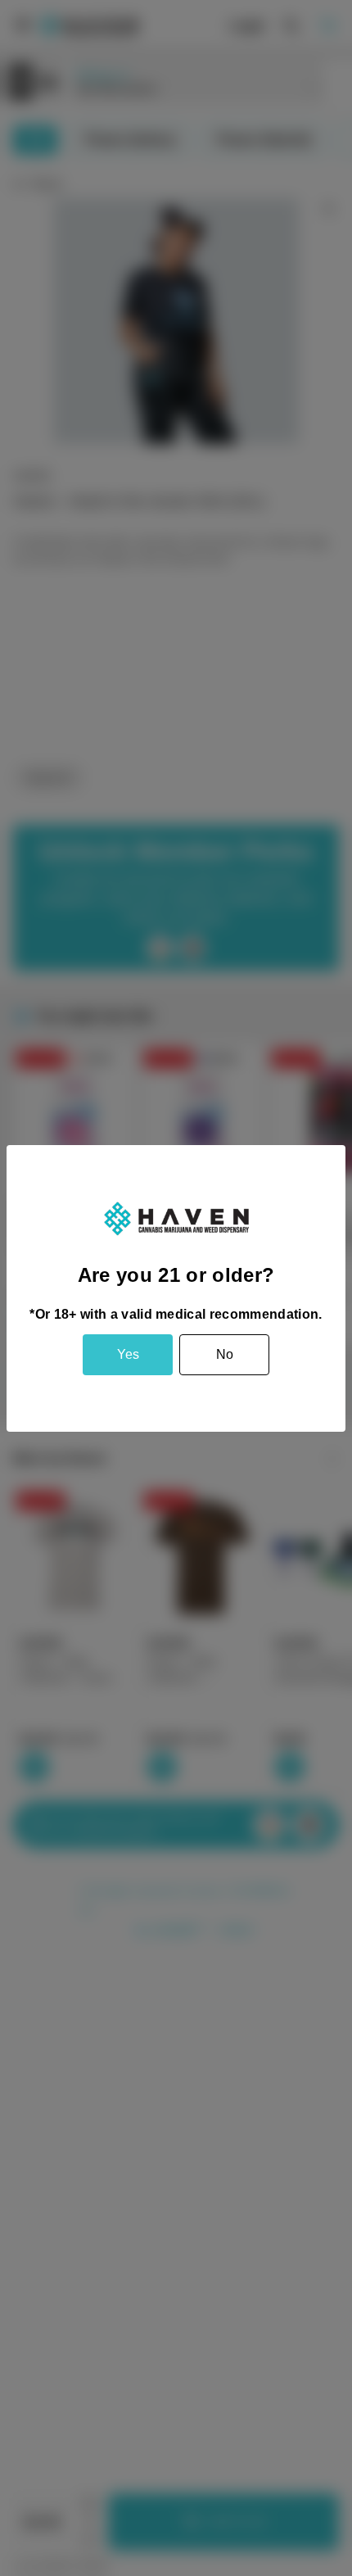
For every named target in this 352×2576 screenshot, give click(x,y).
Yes (128, 1354)
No (225, 1354)
